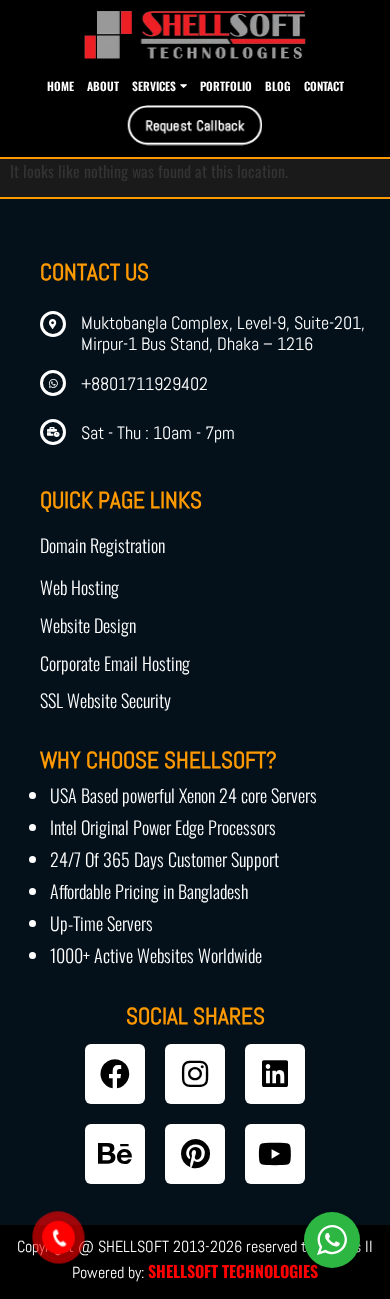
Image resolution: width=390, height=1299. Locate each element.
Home (60, 85)
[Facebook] (115, 1074)
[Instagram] (195, 1074)
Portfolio (226, 85)
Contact (324, 85)
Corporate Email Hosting (115, 663)
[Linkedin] (275, 1074)
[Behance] (115, 1154)
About (103, 85)
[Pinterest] (195, 1154)
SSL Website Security (105, 700)
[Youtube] (275, 1154)
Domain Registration (102, 545)
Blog (278, 85)
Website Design (88, 625)
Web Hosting (79, 587)
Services (154, 85)
